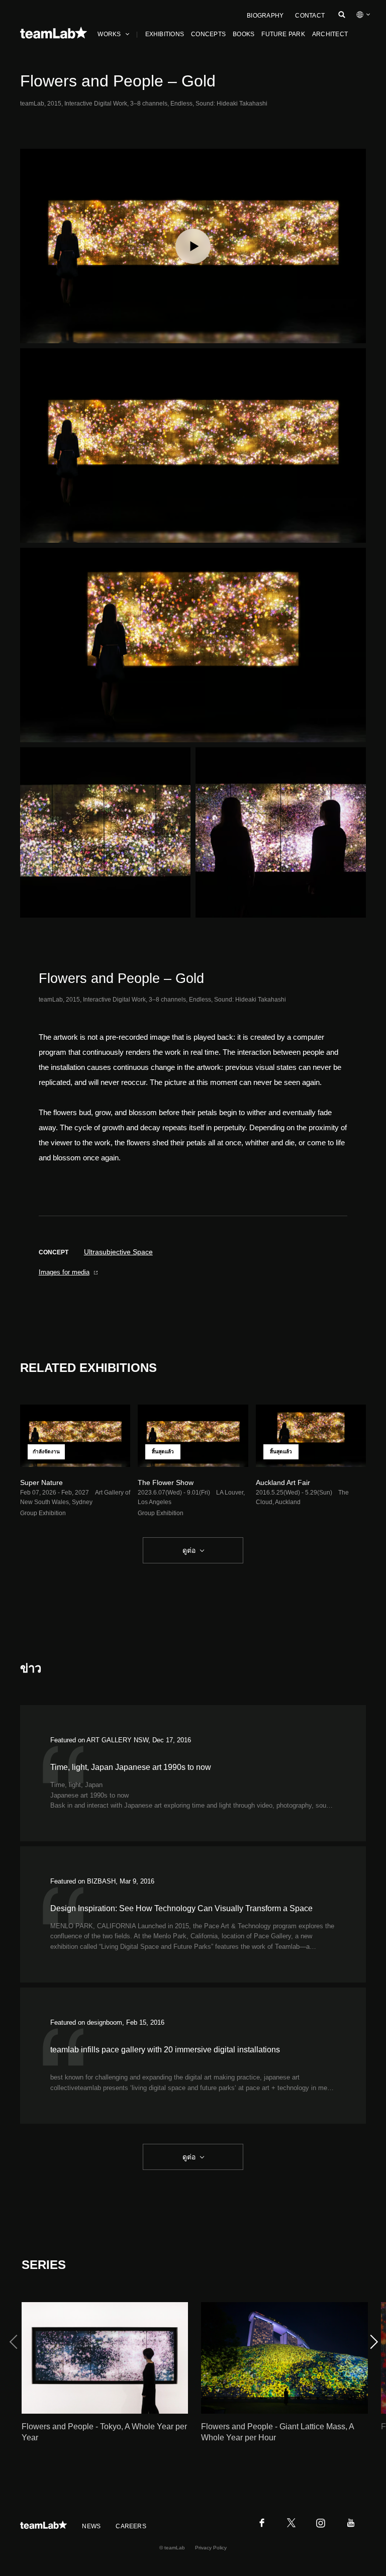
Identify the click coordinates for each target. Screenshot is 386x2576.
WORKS (109, 34)
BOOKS (244, 34)
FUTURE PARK (283, 34)
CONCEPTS (208, 34)
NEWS (91, 2526)
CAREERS (131, 2526)
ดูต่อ (189, 1550)
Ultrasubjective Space (118, 1252)
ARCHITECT (330, 34)
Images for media (64, 1272)
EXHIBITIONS (165, 34)
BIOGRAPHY (265, 16)
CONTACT (310, 16)
